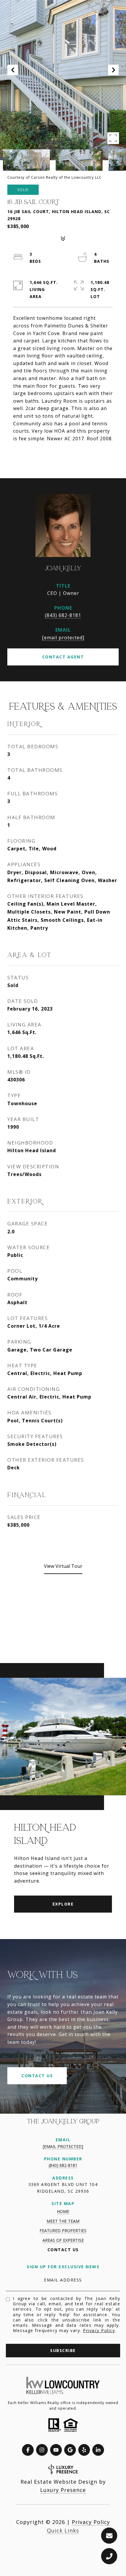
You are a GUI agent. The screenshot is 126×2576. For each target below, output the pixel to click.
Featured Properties (63, 2230)
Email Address (63, 2280)
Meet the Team (63, 2221)
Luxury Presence (63, 2490)
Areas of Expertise (63, 2240)
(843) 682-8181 (63, 615)
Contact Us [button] (37, 2076)
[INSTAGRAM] (42, 2450)
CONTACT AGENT (63, 657)
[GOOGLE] (70, 2450)
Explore (63, 1904)
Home (63, 2211)
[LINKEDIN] (98, 2450)
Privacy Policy (99, 2330)
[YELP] (84, 2450)
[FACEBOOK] (28, 2450)
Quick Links (63, 2530)
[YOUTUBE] (56, 2450)
